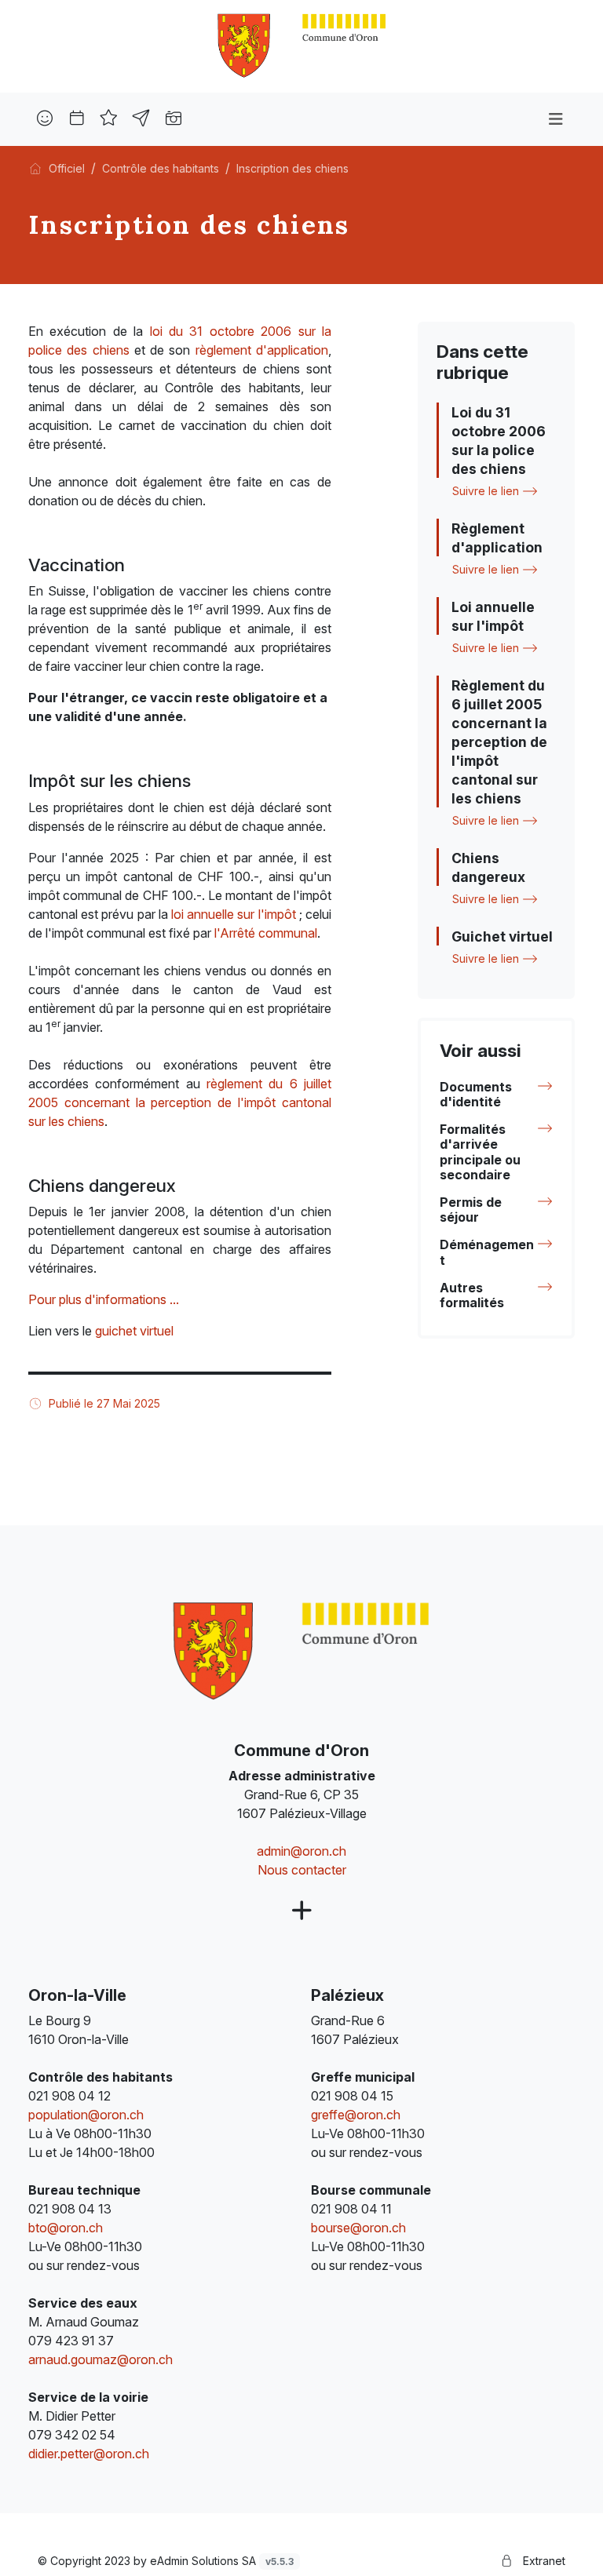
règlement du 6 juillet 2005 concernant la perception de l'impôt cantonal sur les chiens (180, 1102)
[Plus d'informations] (301, 1911)
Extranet (543, 2561)
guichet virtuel (134, 1331)
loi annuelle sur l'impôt (234, 914)
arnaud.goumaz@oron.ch (100, 2359)
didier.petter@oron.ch (89, 2454)
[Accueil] (35, 168)
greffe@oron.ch (356, 2115)
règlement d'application (262, 350)
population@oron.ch (86, 2115)
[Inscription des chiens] (302, 45)
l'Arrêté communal (266, 933)
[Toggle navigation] (555, 119)
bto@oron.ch (66, 2228)
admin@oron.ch (301, 1851)
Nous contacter (302, 1870)
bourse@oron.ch (358, 2228)
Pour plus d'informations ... (104, 1299)
